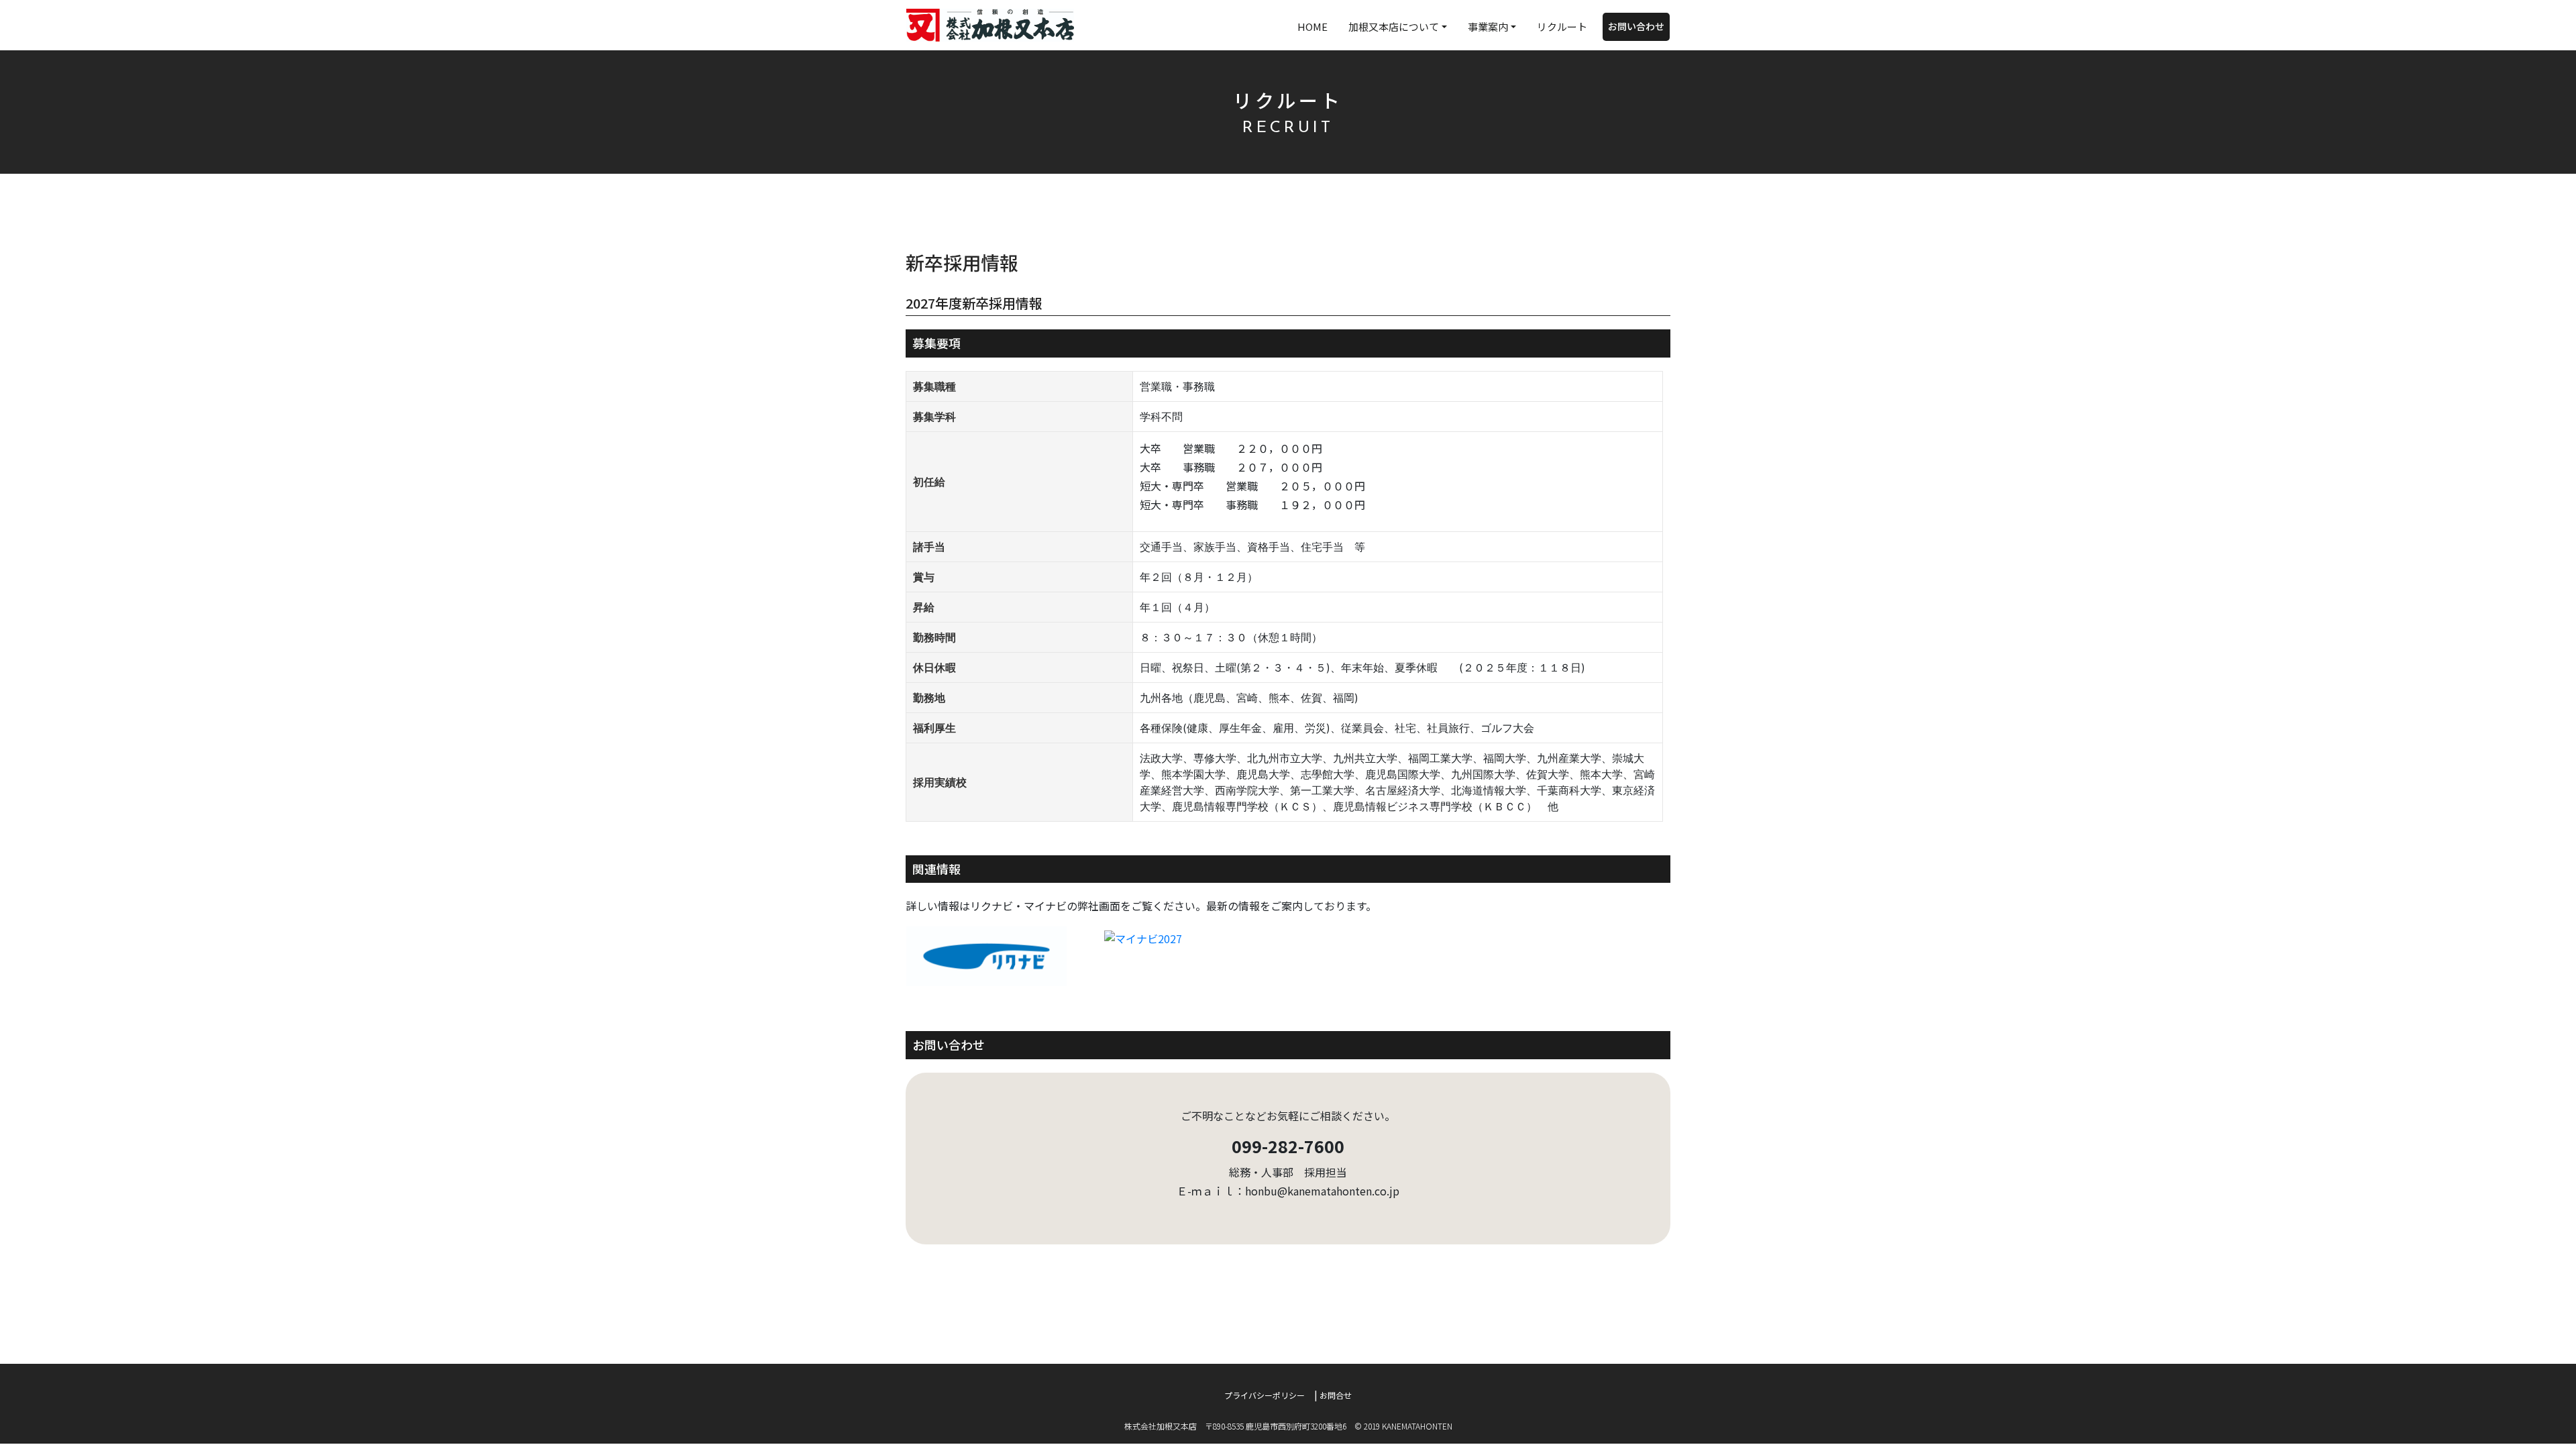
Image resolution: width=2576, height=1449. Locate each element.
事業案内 (1488, 26)
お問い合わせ (1636, 26)
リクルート (1562, 26)
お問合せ (1336, 1395)
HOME (1312, 26)
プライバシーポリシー (1265, 1395)
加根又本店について (1394, 26)
